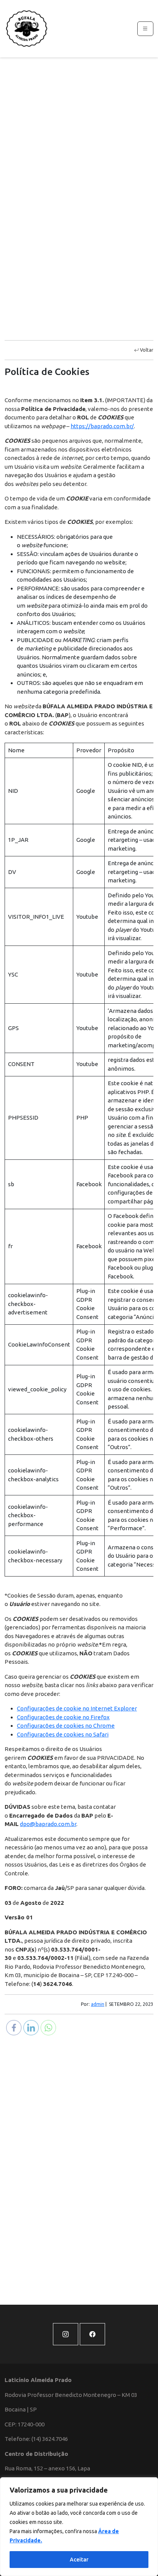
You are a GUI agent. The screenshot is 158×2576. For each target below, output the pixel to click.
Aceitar (79, 2560)
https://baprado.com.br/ (102, 426)
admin (98, 2004)
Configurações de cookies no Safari (63, 1734)
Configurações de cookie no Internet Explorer (77, 1708)
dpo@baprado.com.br (48, 1824)
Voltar (146, 350)
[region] (79, 2527)
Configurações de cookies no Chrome (66, 1726)
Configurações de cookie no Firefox (63, 1717)
